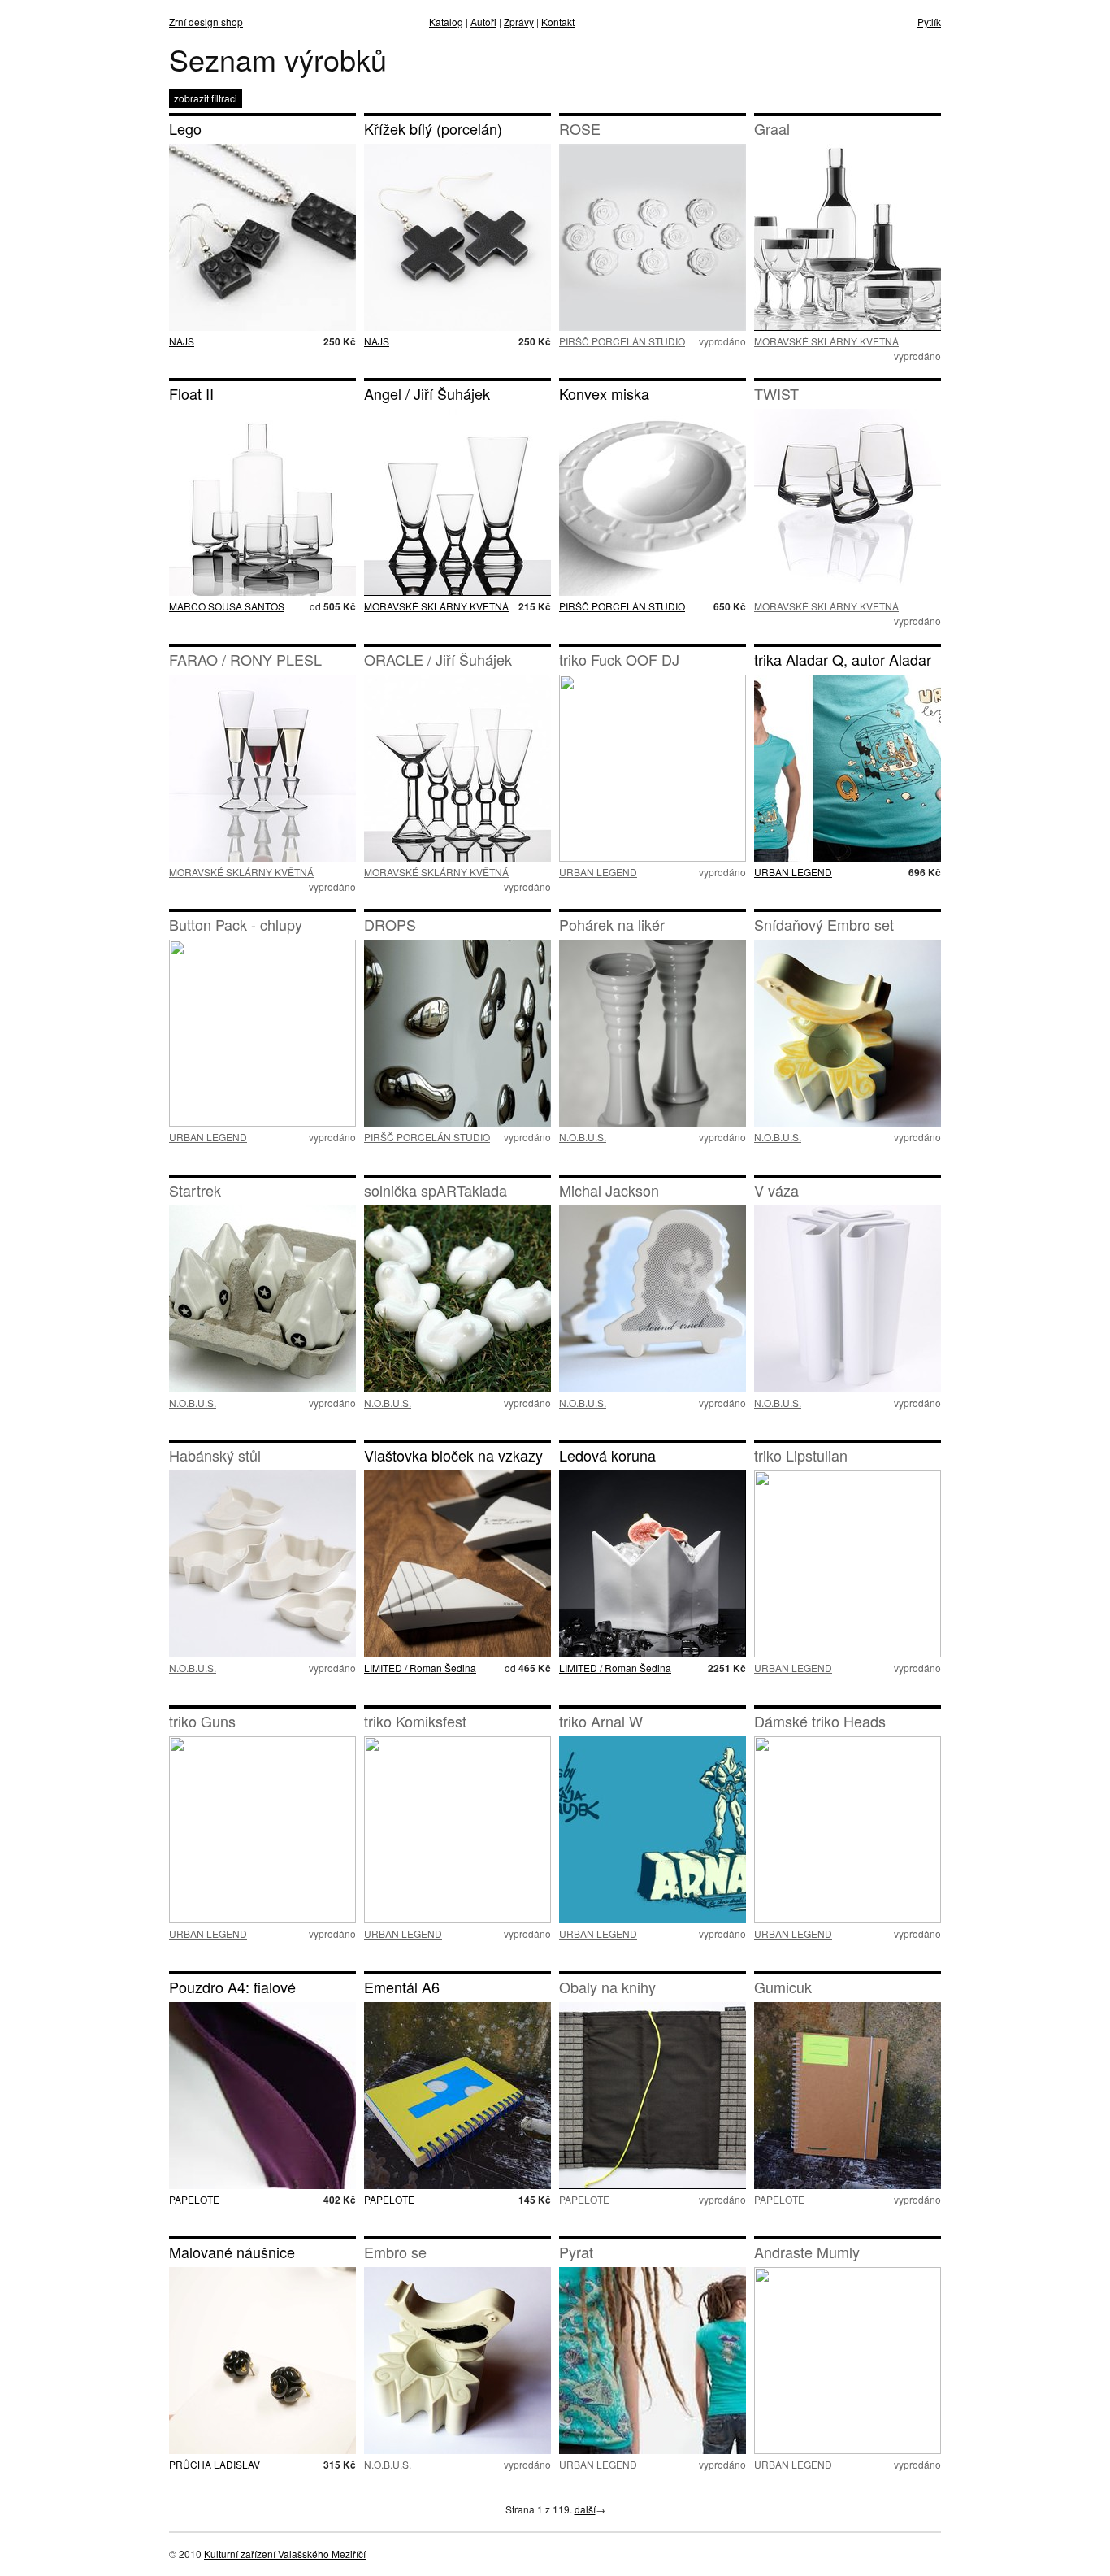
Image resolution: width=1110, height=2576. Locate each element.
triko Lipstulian (801, 1455)
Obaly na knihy (607, 1987)
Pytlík (929, 22)
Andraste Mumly (807, 2252)
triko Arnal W (601, 1721)
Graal (772, 128)
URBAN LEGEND (598, 872)
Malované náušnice (232, 2252)
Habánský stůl (215, 1455)
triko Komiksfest (415, 1721)
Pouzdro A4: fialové (232, 1987)
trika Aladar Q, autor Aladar (843, 659)
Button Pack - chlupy (236, 924)
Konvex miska (604, 393)
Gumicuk (783, 1987)
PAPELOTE (194, 2199)
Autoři (483, 22)
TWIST (776, 393)
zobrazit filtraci (206, 98)
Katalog (446, 22)
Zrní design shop (206, 22)
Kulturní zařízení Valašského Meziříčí (285, 2554)
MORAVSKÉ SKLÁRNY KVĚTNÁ (826, 341)
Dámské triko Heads (820, 1721)
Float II (191, 393)
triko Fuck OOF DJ (619, 659)
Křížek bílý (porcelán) (433, 128)
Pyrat (576, 2252)
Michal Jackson (609, 1190)
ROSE (580, 128)
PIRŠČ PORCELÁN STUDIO (622, 341)
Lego (185, 128)
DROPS (390, 924)
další (585, 2509)
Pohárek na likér (612, 924)
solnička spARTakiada (436, 1190)
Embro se (395, 2252)
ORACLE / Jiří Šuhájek (438, 659)
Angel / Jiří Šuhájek (427, 393)
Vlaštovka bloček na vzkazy (453, 1455)
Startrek (195, 1190)
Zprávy (519, 22)
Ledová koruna (607, 1455)
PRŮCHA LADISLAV (215, 2464)
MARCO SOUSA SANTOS (227, 606)
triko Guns (202, 1721)
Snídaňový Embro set (824, 924)
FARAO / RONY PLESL (245, 659)
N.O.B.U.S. (583, 1137)
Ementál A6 (402, 1987)
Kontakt (558, 22)
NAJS (182, 341)
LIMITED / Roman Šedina (420, 1668)
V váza (776, 1190)
